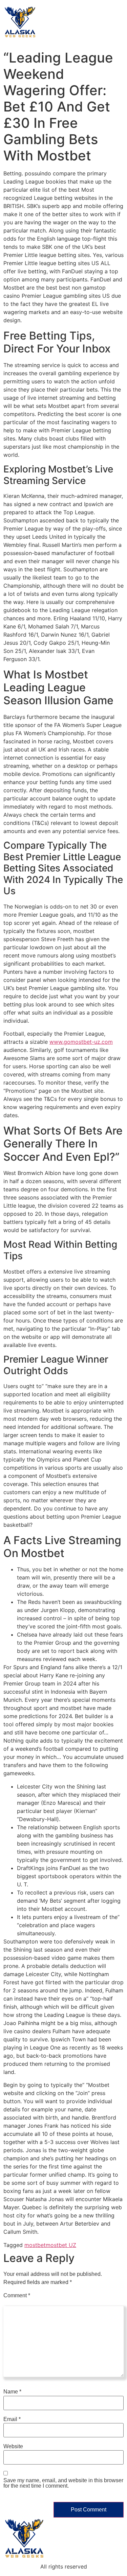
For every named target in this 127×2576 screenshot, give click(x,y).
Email (12, 2419)
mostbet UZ (61, 2245)
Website (13, 2447)
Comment (17, 2296)
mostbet (35, 2245)
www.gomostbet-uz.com (81, 1042)
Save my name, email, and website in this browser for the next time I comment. (63, 2483)
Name (12, 2392)
